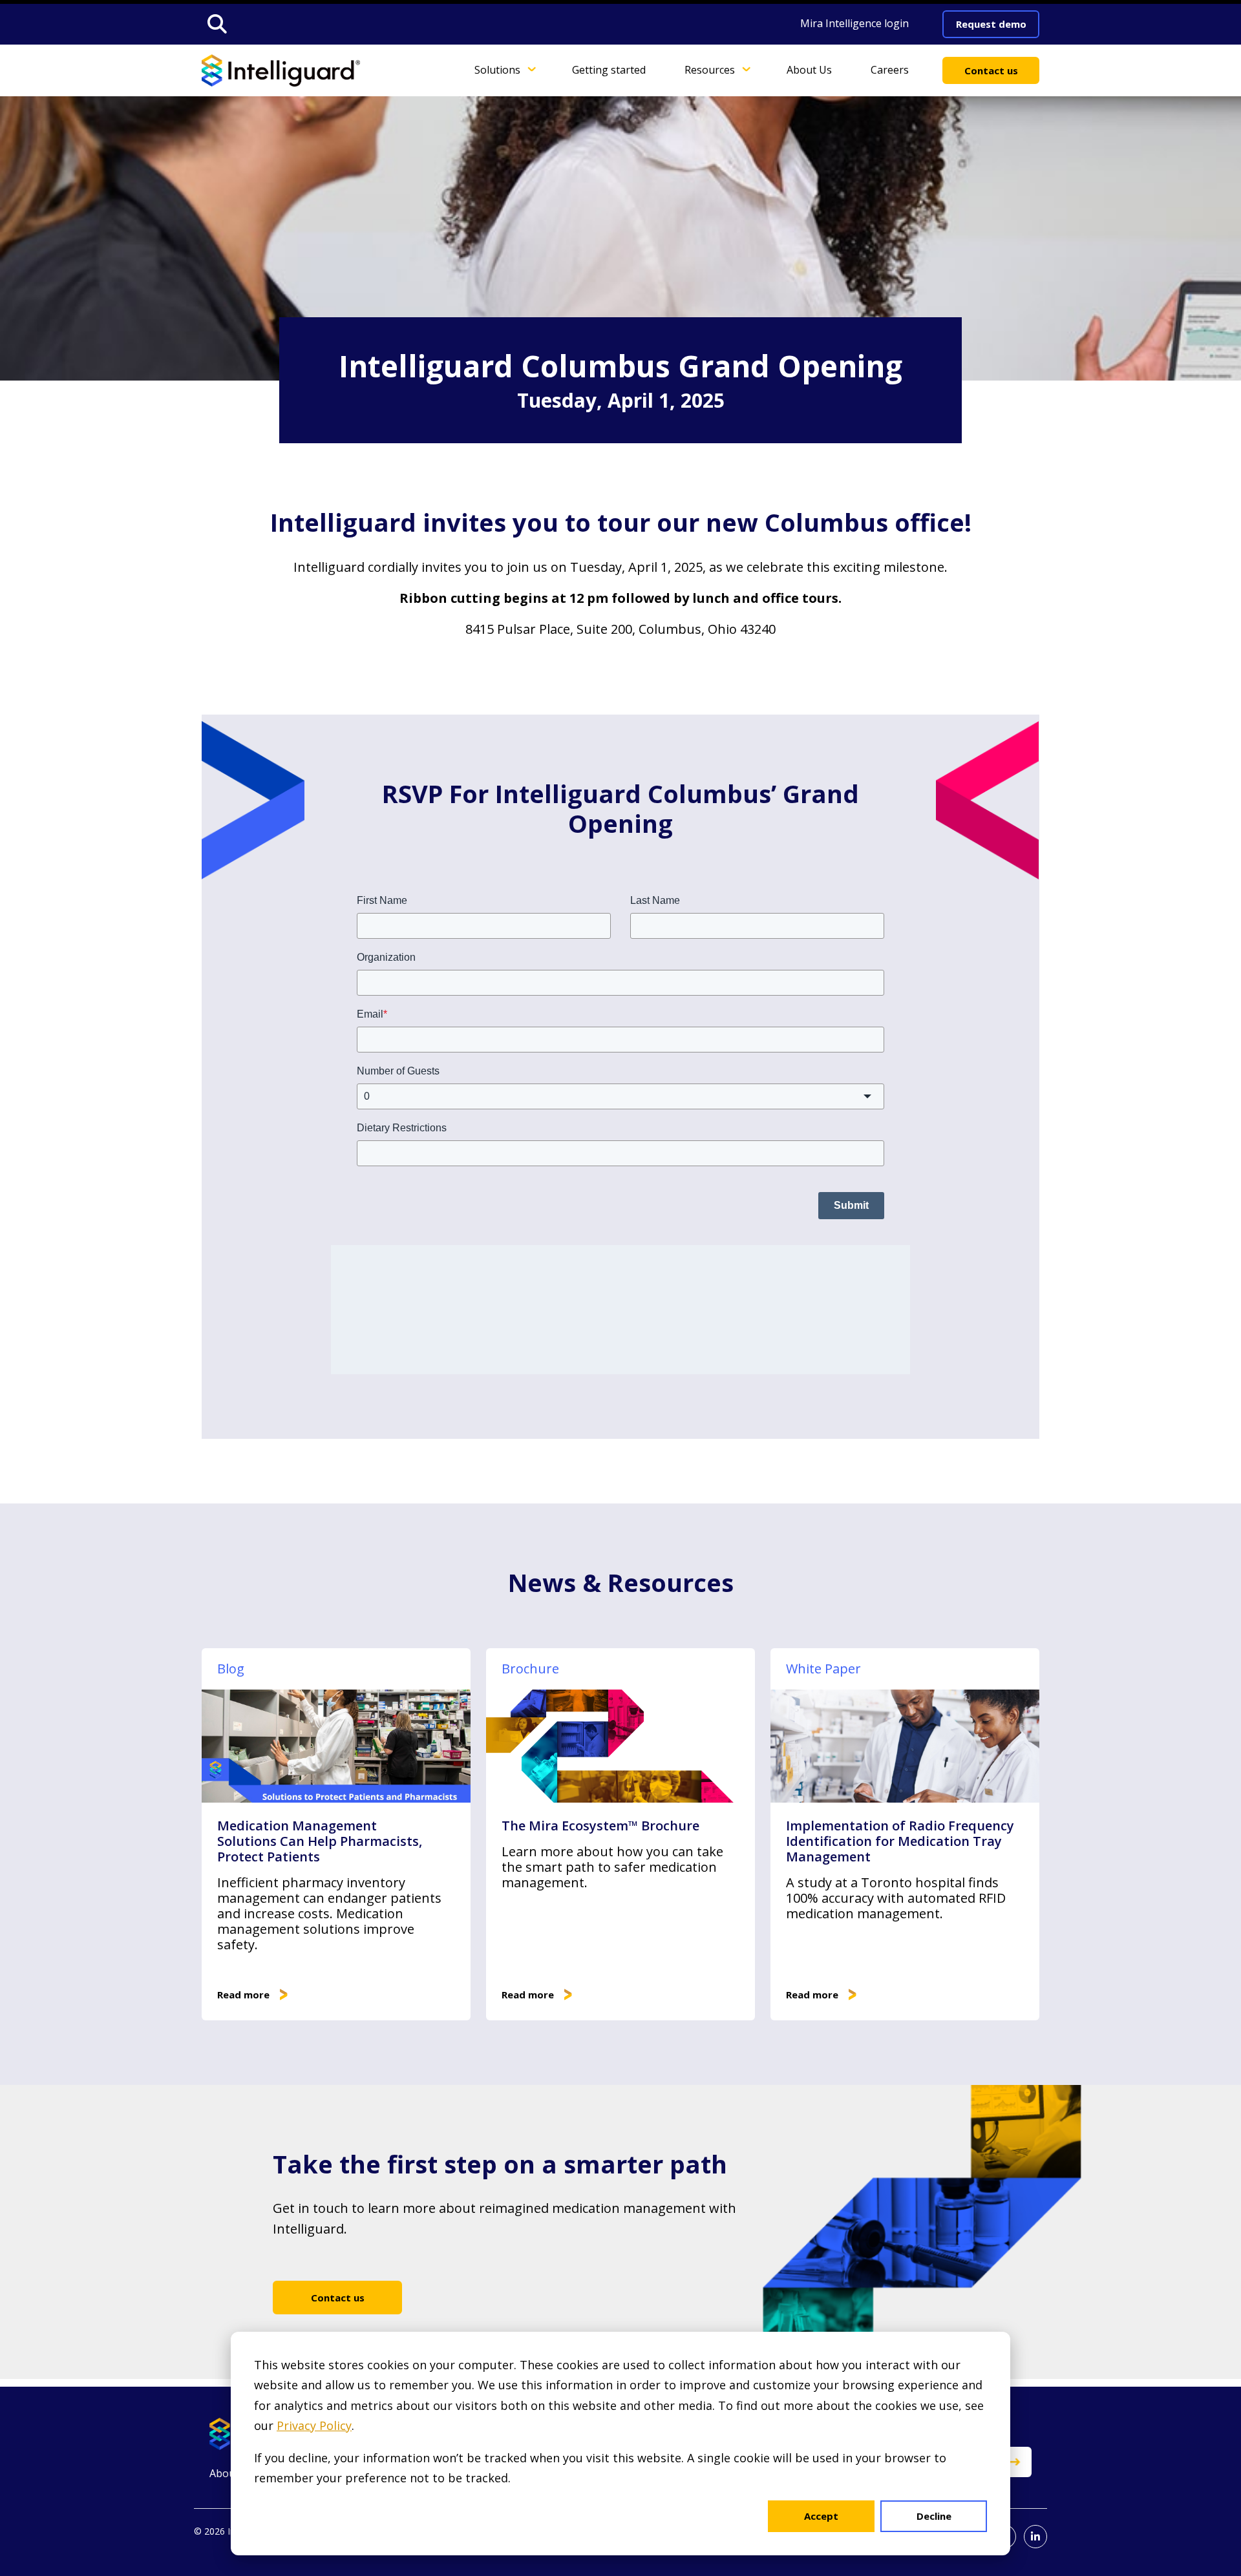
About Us (809, 69)
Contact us (991, 70)
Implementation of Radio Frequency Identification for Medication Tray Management (900, 1841)
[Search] (217, 24)
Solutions (497, 69)
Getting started (609, 69)
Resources (710, 69)
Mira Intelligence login (854, 23)
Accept (821, 2516)
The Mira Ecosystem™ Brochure (600, 1826)
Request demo (991, 24)
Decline (934, 2516)
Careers (890, 69)
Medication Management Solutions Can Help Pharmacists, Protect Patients (320, 1841)
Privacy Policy (314, 2425)
